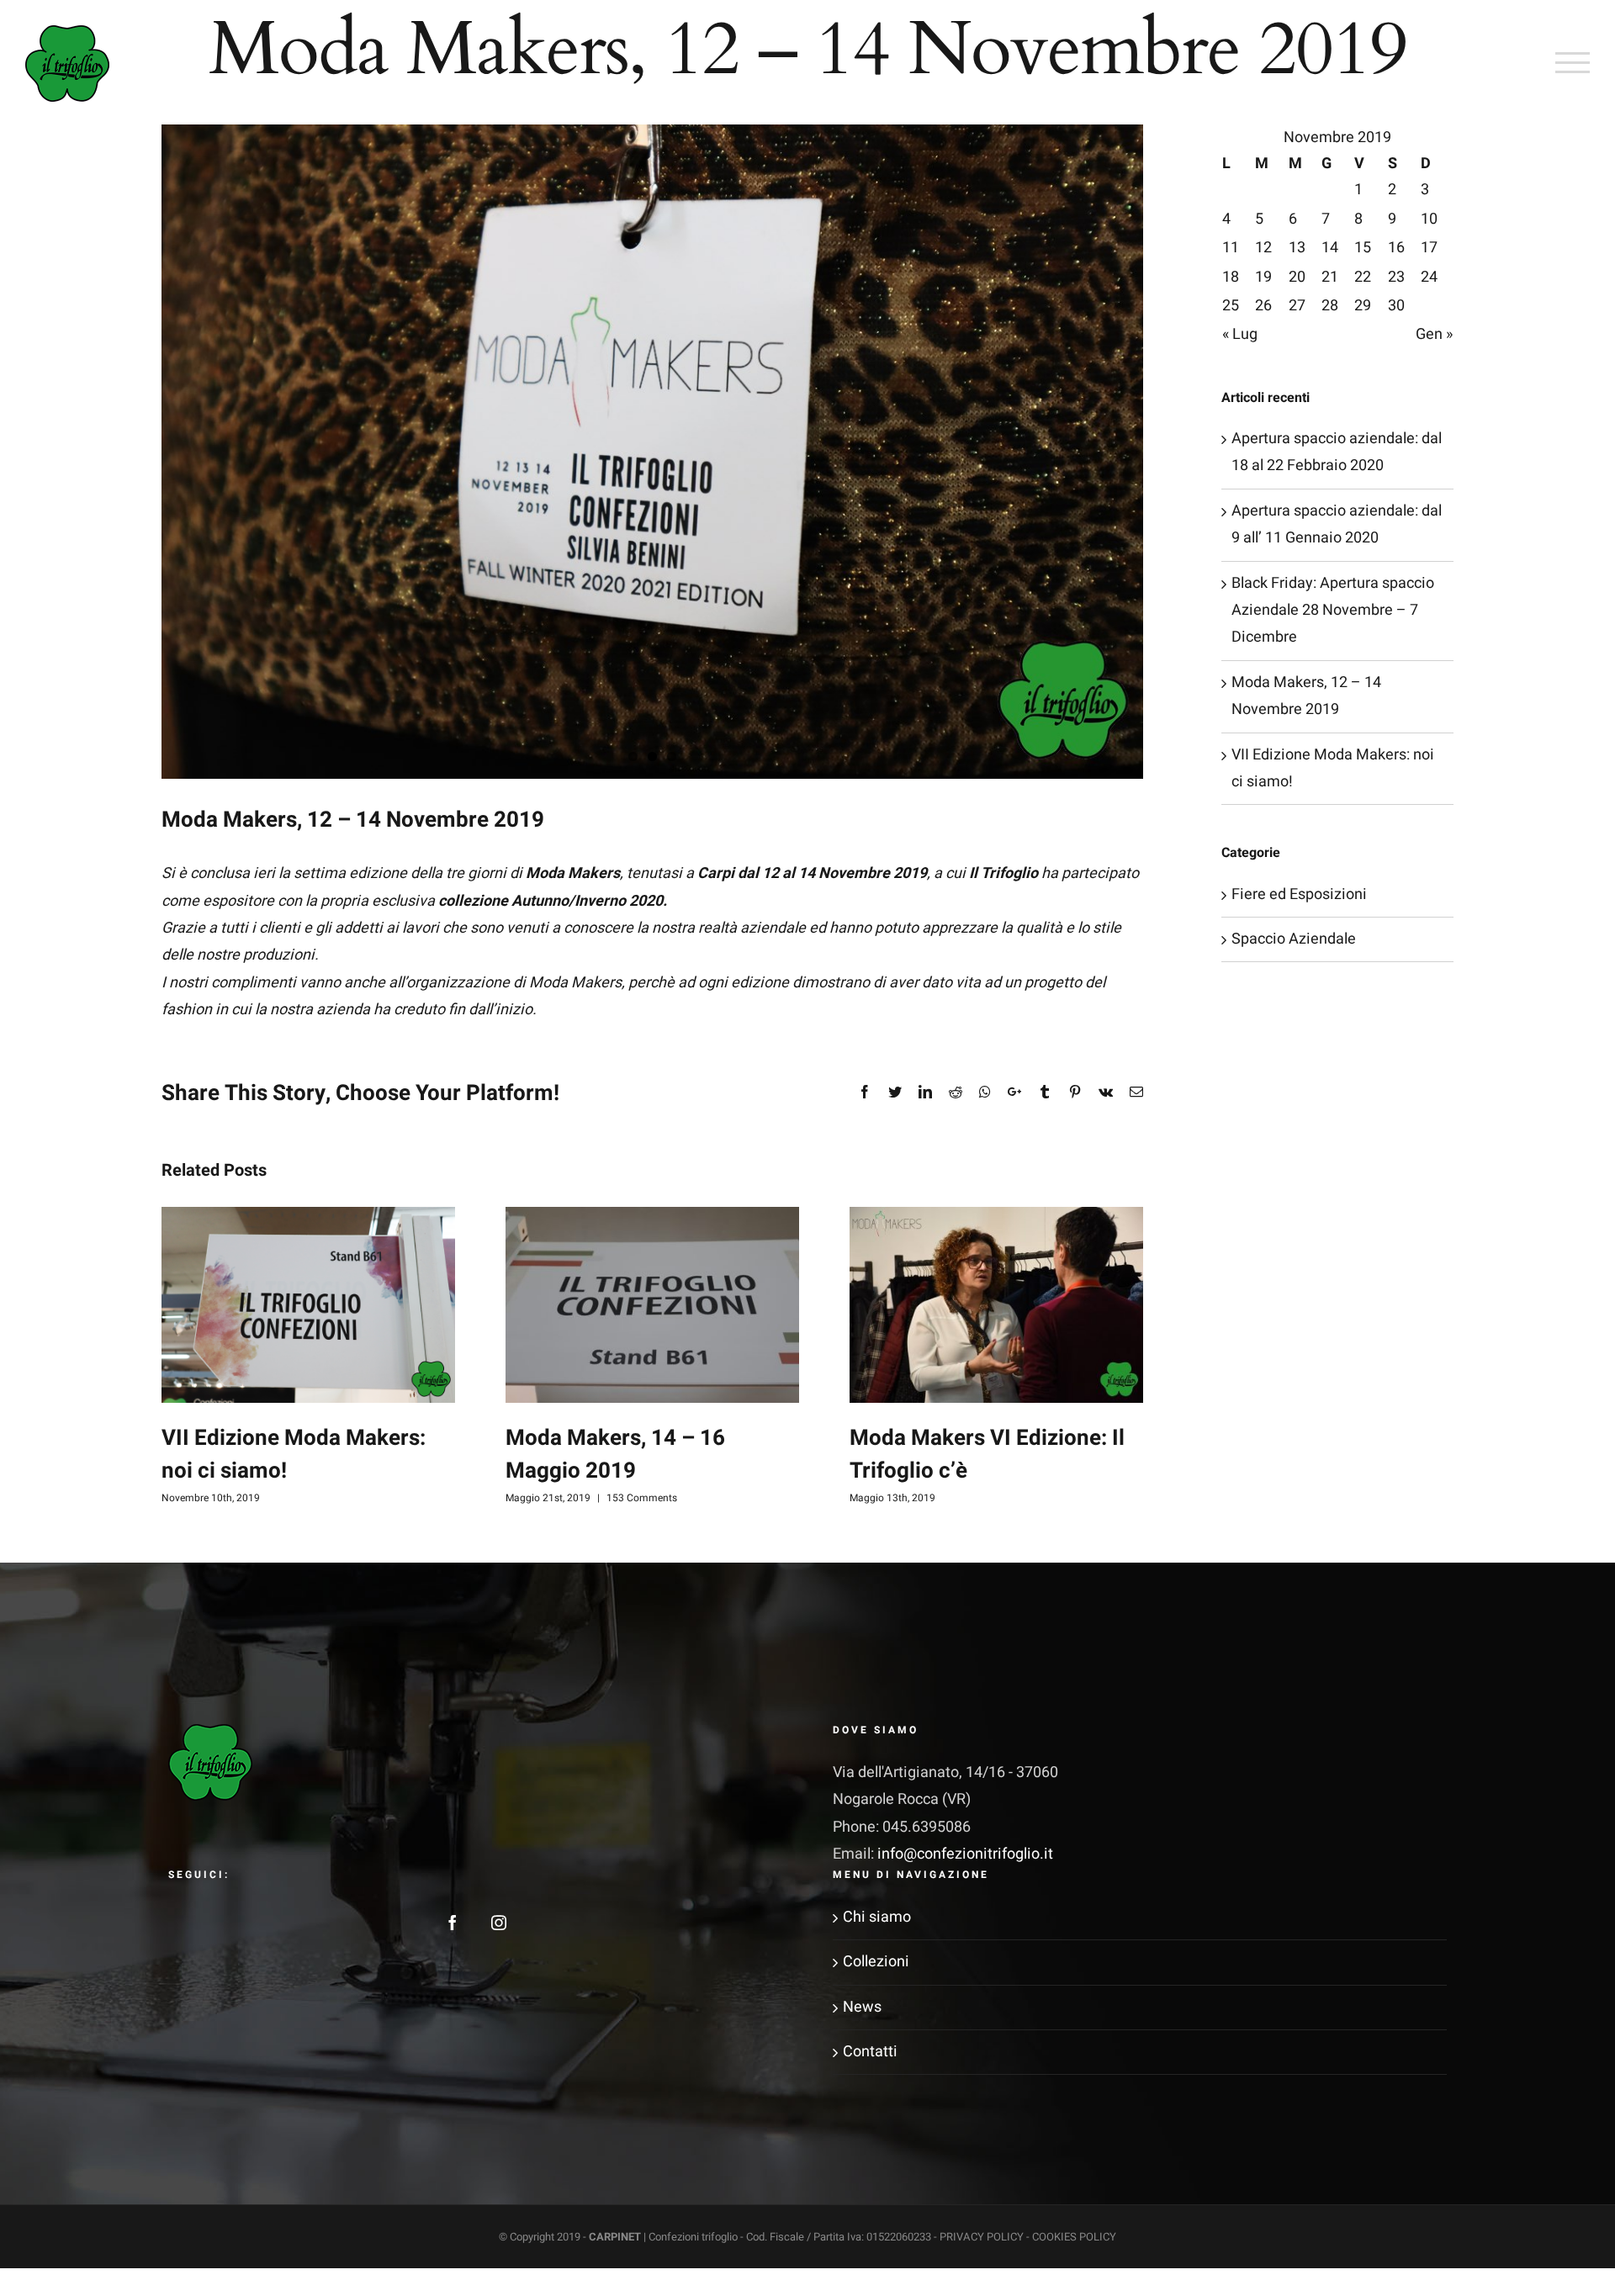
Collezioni (876, 1962)
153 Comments (642, 1498)
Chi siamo (877, 1917)
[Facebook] (453, 1923)
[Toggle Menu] (1573, 62)
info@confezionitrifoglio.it (965, 1854)
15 (1363, 248)
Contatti (870, 2052)
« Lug (1240, 334)
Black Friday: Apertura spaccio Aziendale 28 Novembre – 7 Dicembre (1333, 611)
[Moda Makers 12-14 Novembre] (652, 452)
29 (1363, 306)
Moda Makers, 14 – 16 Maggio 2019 (615, 1455)
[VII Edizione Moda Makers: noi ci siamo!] (308, 1305)
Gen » (1434, 334)
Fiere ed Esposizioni (1299, 894)
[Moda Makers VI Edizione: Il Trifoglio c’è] (996, 1305)
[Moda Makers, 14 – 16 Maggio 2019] (652, 1305)
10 (1429, 219)
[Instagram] (499, 1923)
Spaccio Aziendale (1294, 939)
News (862, 2007)
